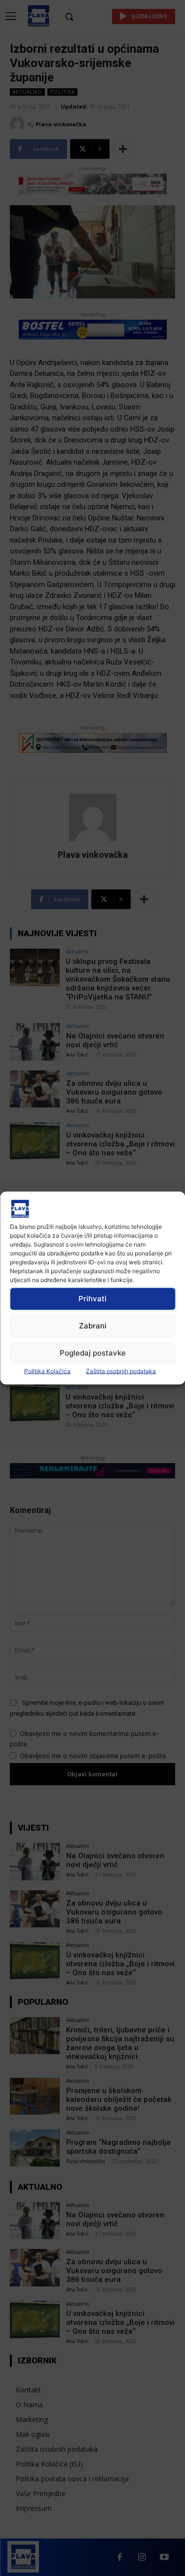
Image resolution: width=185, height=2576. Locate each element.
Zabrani (93, 1326)
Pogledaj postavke (93, 1353)
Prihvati (92, 1299)
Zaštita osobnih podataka (121, 1371)
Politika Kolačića (47, 1371)
